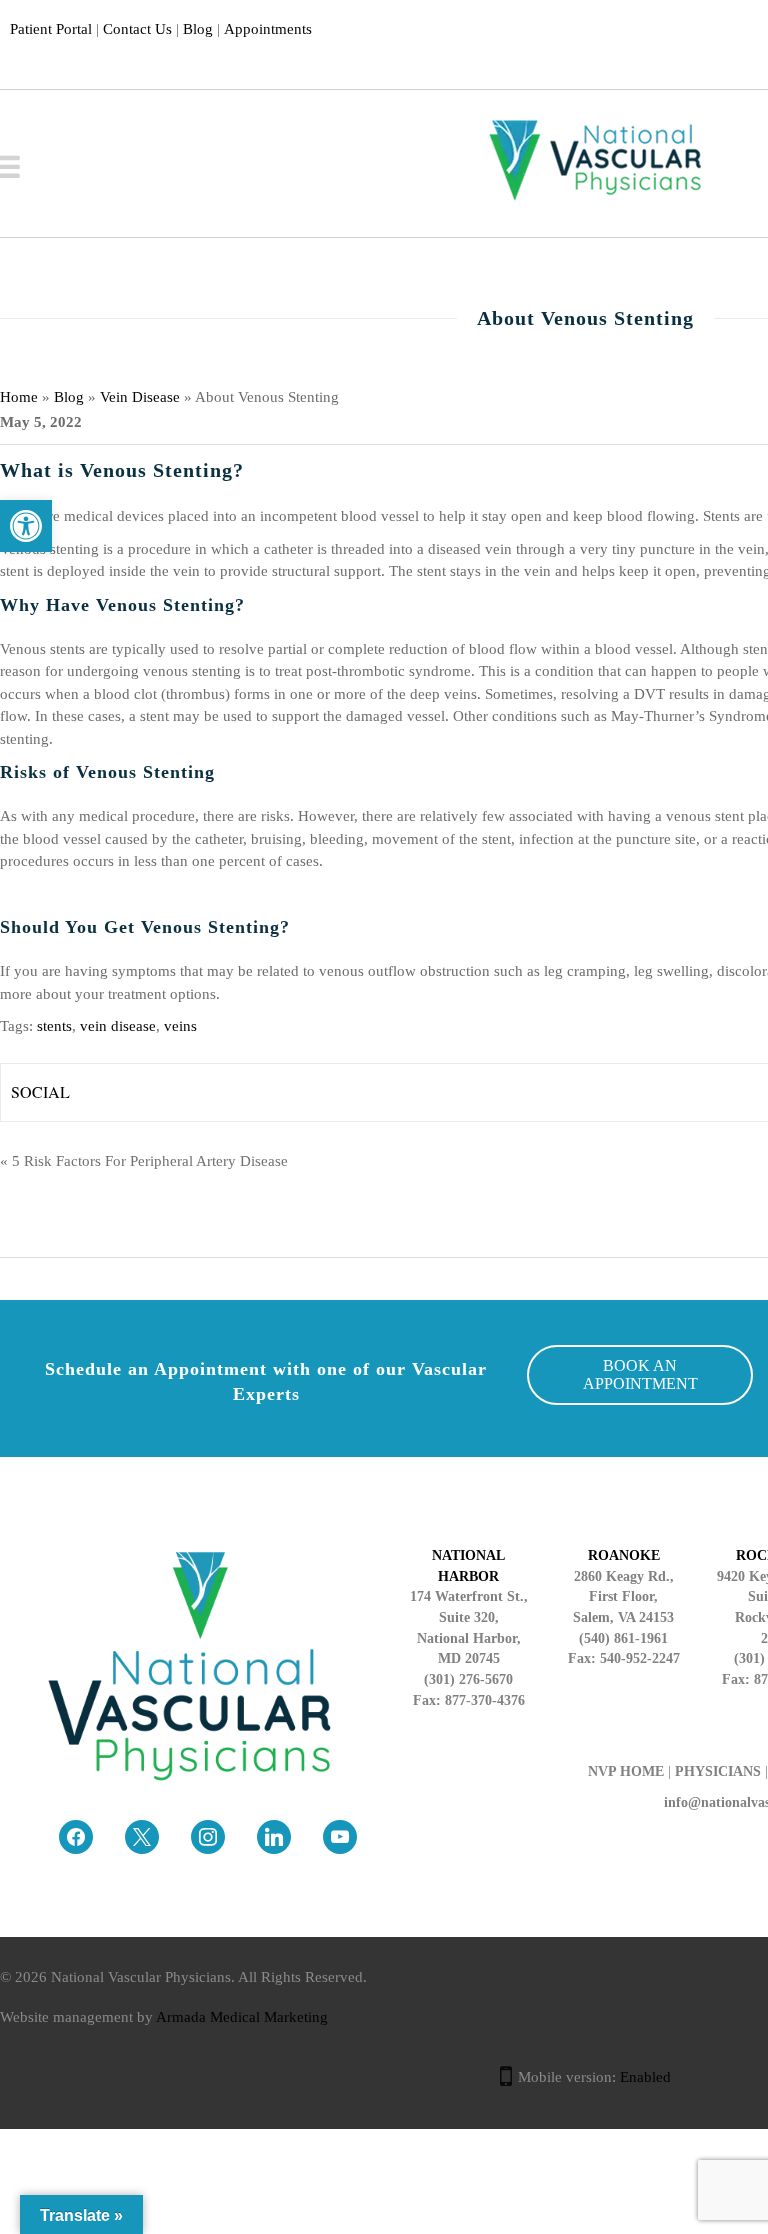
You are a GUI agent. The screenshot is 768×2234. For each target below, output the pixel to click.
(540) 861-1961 (623, 1638)
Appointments (268, 29)
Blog (198, 29)
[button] (26, 526)
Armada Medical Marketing (242, 2017)
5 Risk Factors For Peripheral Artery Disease (150, 1161)
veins (180, 1026)
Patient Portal (51, 29)
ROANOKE (624, 1555)
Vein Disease (140, 397)
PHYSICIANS (718, 1771)
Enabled (645, 2077)
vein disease (118, 1026)
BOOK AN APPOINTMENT (640, 1374)
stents (54, 1026)
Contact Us (137, 29)
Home (19, 397)
